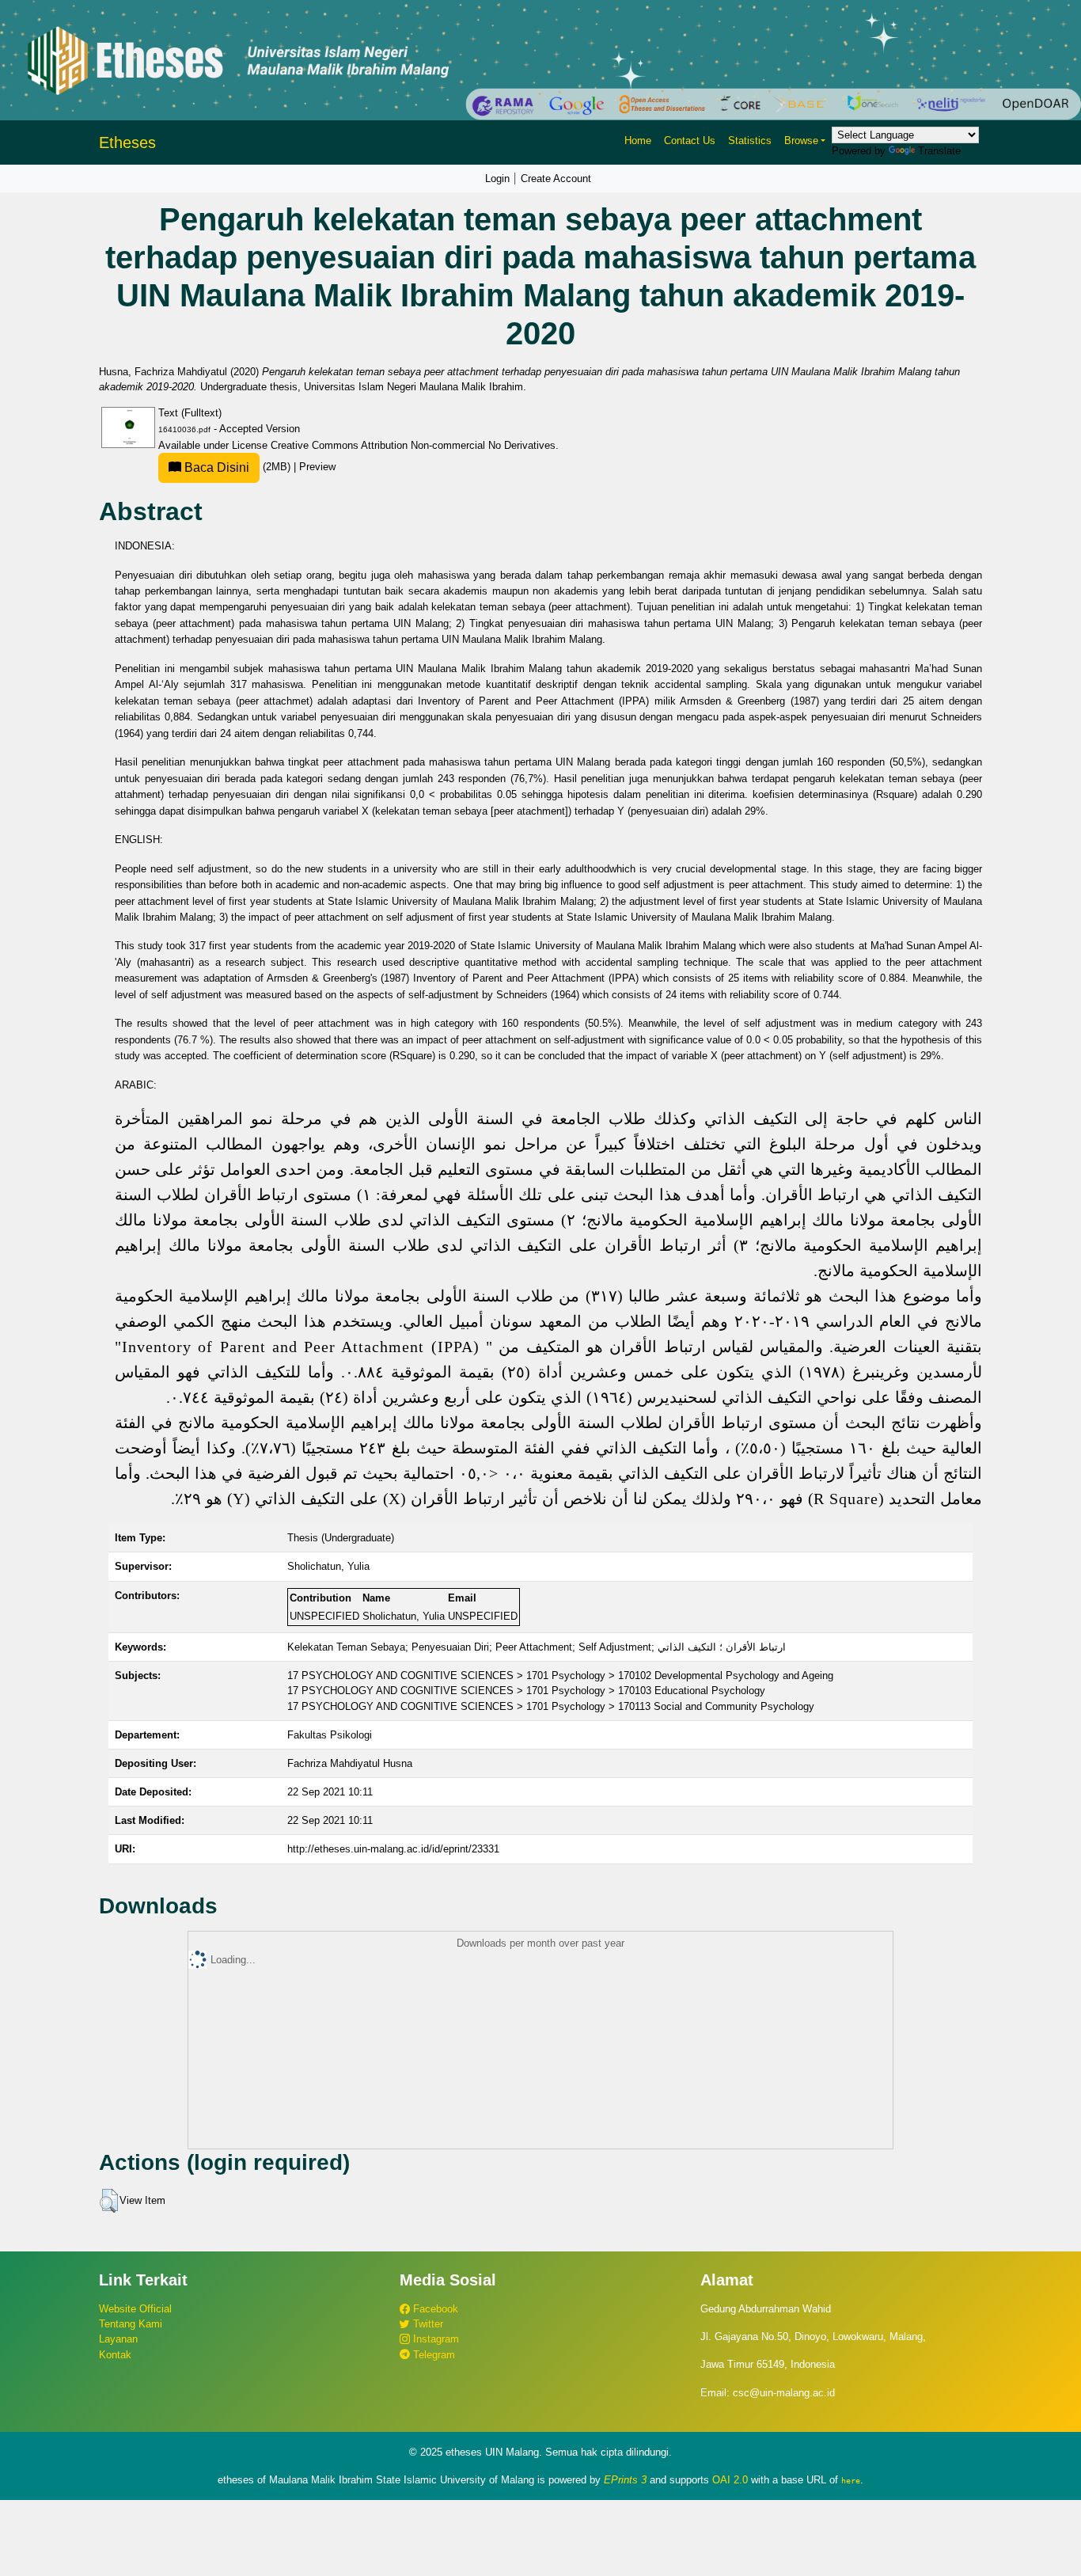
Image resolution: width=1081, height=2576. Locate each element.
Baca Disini (215, 467)
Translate (939, 151)
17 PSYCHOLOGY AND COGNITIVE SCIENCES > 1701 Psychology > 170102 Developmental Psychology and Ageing (560, 1676)
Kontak (115, 2355)
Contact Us (690, 141)
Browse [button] (801, 141)
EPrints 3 (625, 2480)
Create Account (556, 179)
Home (638, 141)
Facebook (434, 2309)
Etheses (127, 142)
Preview (317, 467)
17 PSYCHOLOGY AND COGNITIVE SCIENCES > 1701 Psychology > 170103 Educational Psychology (526, 1691)
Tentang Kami (131, 2324)
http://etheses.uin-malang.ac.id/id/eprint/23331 (393, 1849)
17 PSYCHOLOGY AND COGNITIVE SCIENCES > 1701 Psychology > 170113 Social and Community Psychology (551, 1706)
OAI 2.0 (730, 2480)
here (851, 2480)
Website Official (135, 2309)
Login (497, 179)
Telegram (432, 2355)
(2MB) (237, 467)
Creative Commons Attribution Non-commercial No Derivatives (413, 445)
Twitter (427, 2324)
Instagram (434, 2339)
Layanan (118, 2339)
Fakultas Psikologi (330, 1735)
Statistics (750, 141)
